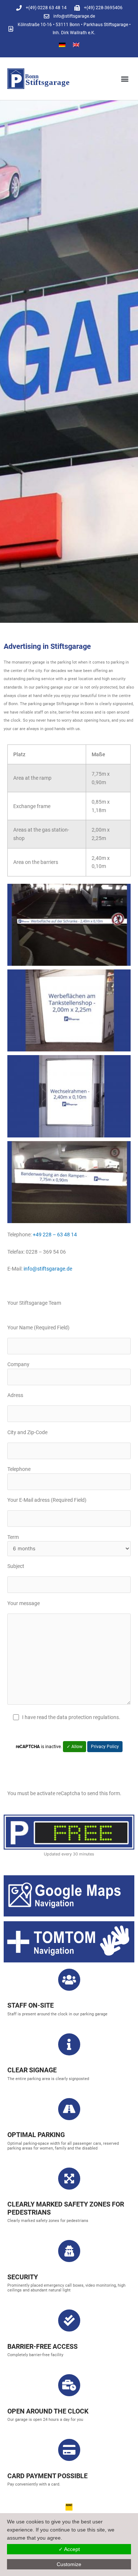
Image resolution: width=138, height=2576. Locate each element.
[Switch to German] (62, 45)
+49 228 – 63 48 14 (55, 1235)
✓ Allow (75, 1747)
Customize (69, 2564)
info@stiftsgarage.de (48, 1269)
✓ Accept (69, 2549)
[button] (125, 78)
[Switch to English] (76, 45)
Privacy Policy (105, 1747)
